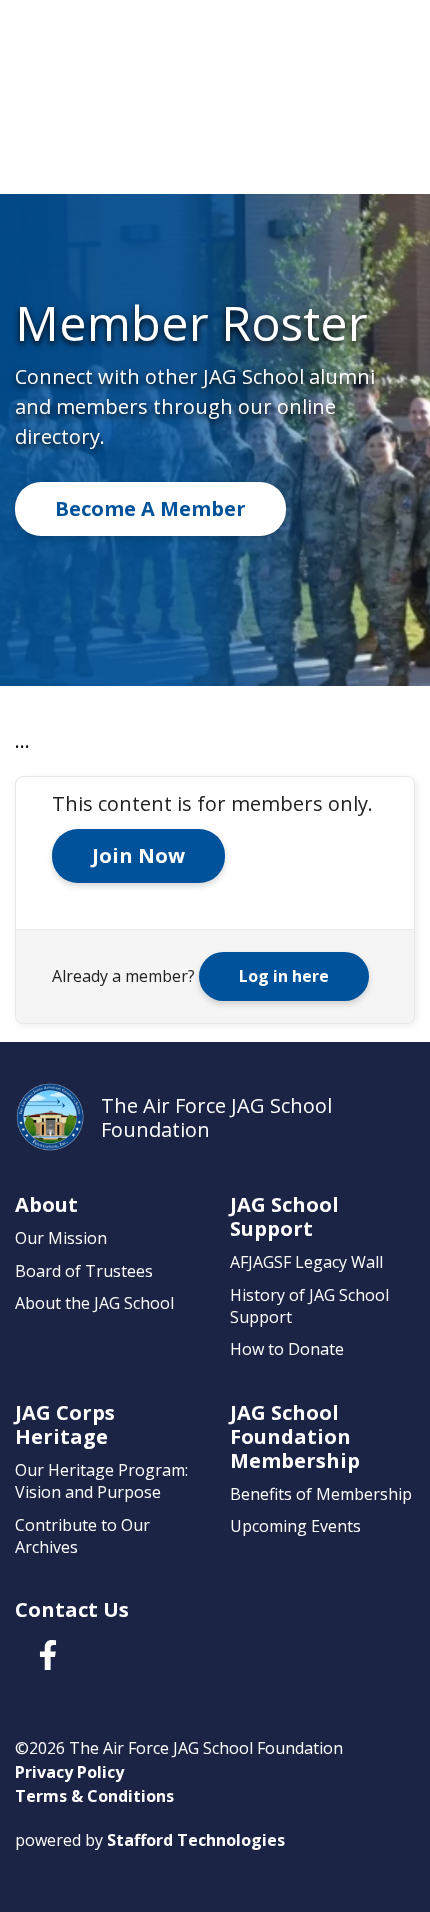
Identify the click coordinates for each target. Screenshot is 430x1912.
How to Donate (287, 1349)
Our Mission (61, 1238)
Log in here (284, 976)
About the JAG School (94, 1303)
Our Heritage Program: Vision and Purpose (101, 1481)
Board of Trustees (84, 1271)
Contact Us (72, 1609)
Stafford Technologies (196, 1840)
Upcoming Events (295, 1526)
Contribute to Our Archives (82, 1536)
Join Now (138, 855)
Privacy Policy (69, 1772)
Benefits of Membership (321, 1494)
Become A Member (150, 508)
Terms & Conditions (94, 1796)
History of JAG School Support (309, 1306)
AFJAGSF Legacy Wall (306, 1262)
